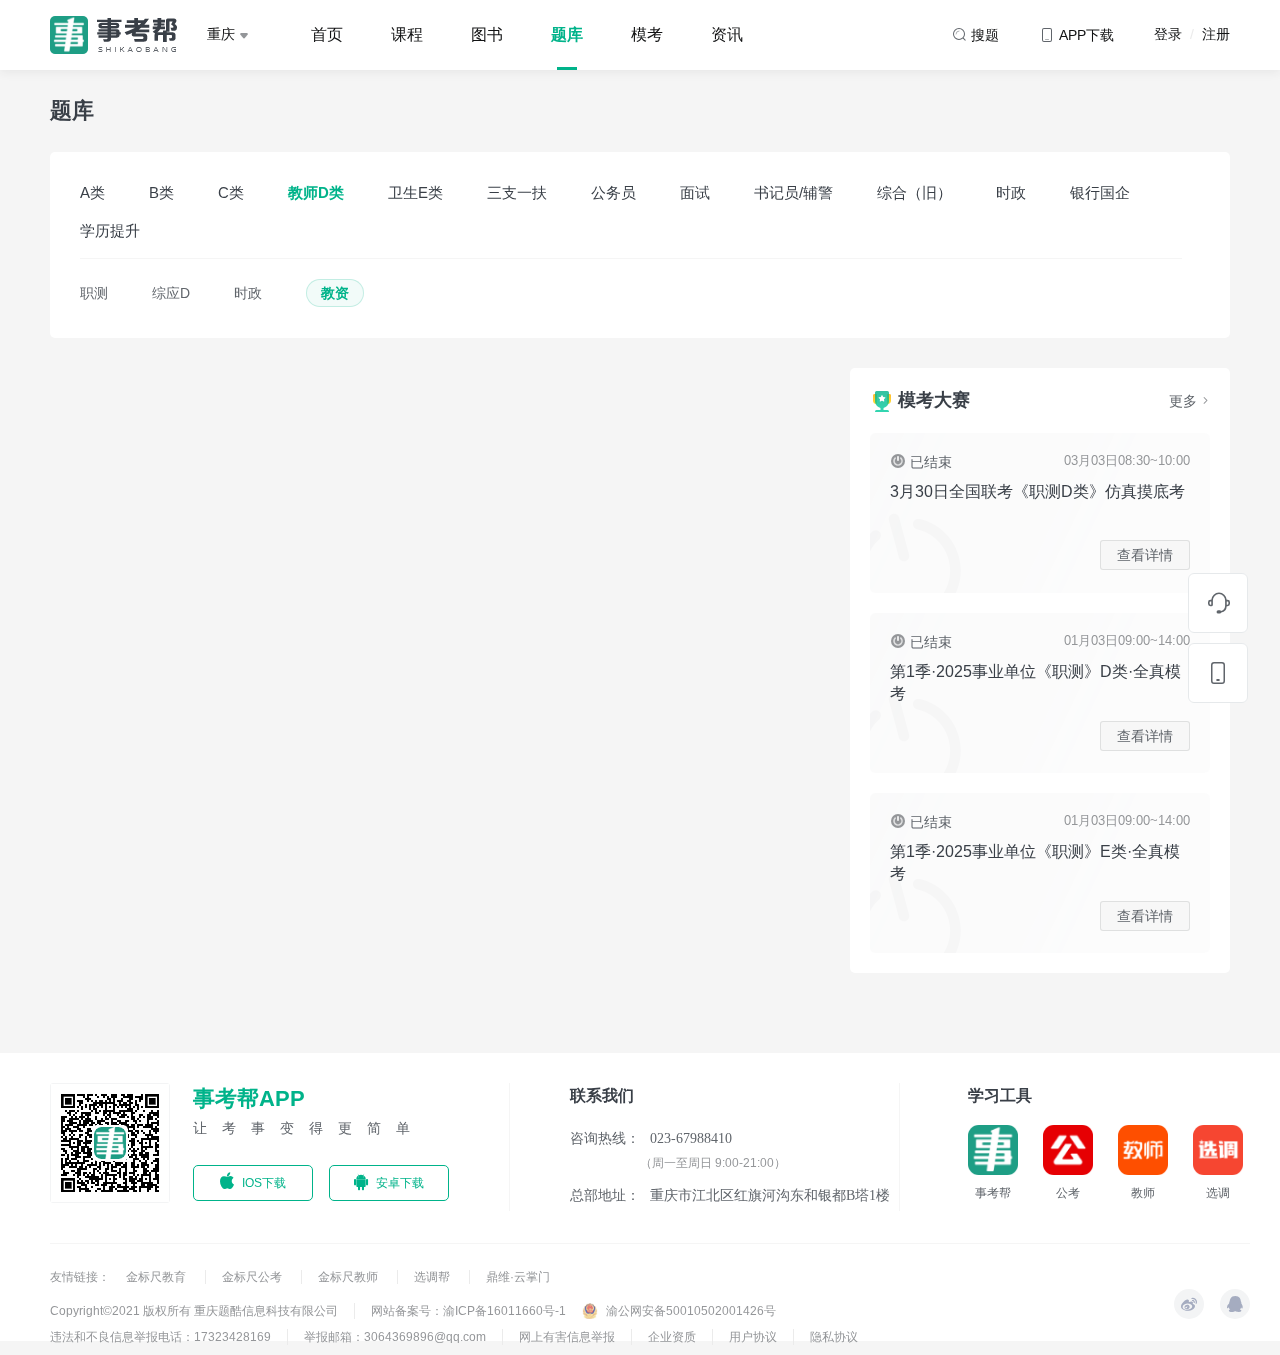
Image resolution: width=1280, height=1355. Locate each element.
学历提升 (110, 230)
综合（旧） (914, 192)
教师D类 (316, 192)
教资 (335, 293)
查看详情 (1145, 555)
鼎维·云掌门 (518, 1277)
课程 (407, 34)
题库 (567, 34)
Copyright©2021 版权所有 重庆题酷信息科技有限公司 (194, 1311)
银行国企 (1100, 192)
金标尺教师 (349, 1277)
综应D (171, 293)
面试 (695, 192)
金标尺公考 (253, 1277)
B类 (161, 192)
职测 (94, 293)
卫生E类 (415, 192)
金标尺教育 (157, 1277)
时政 (1011, 192)
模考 (647, 34)
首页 (327, 34)
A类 (92, 192)
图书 (487, 34)
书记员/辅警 (793, 192)
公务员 (613, 192)
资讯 (727, 34)
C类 (231, 192)
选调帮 (433, 1277)
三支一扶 (517, 192)
